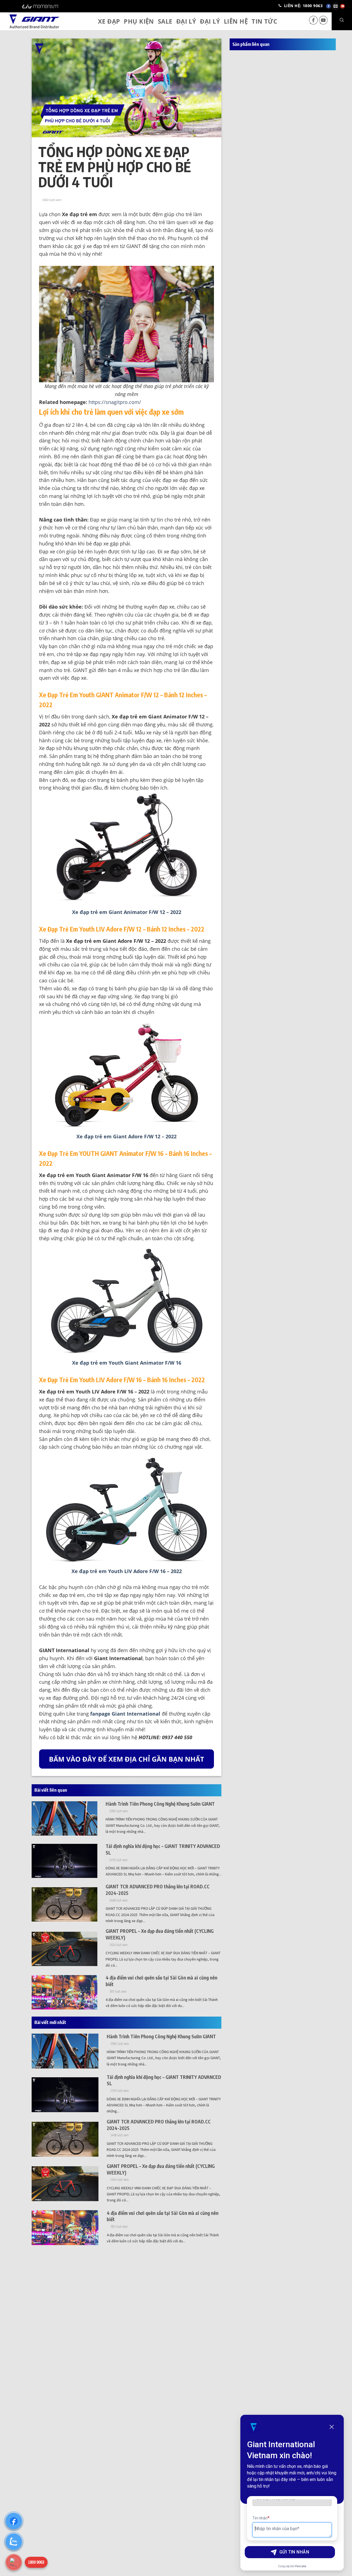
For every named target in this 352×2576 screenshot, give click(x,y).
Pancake (301, 2566)
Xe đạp (109, 21)
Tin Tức (264, 21)
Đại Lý (210, 21)
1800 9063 (36, 2562)
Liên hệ (236, 21)
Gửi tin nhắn (294, 2552)
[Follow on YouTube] (323, 23)
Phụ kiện (139, 21)
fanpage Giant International (125, 1714)
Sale (165, 21)
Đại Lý (186, 21)
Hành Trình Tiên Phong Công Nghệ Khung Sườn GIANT (160, 1804)
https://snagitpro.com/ (115, 402)
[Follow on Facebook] (314, 23)
